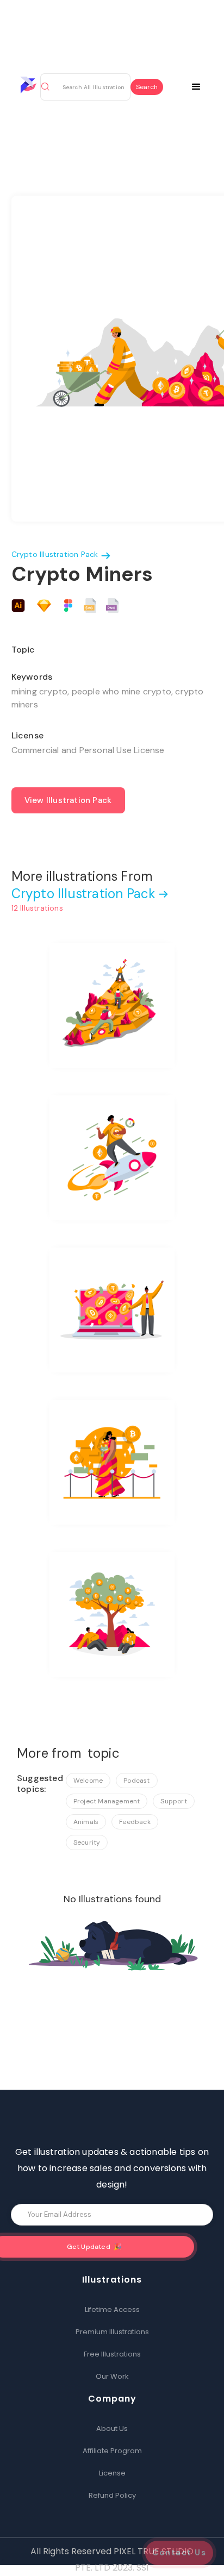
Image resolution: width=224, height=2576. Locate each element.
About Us (112, 2428)
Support (173, 1801)
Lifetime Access (112, 2309)
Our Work (112, 2376)
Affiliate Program (112, 2451)
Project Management (107, 1801)
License (112, 2473)
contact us (179, 2553)
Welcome (88, 1781)
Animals (86, 1822)
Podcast (136, 1781)
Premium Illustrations (112, 2332)
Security (87, 1842)
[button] (203, 85)
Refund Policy (112, 2495)
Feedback (135, 1822)
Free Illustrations (112, 2354)
